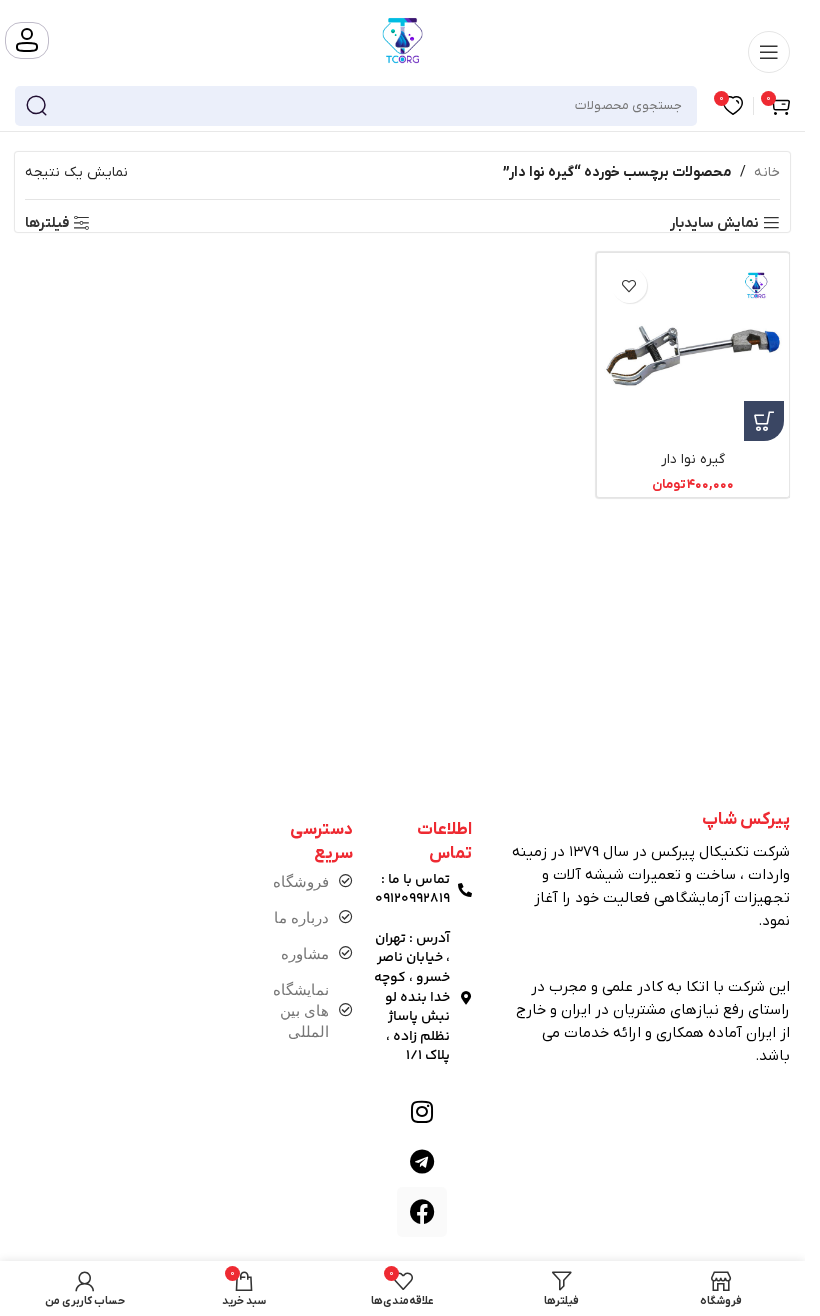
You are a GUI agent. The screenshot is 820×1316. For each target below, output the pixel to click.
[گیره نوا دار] (693, 349)
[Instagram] (422, 1112)
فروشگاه (301, 881)
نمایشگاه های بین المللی (301, 1010)
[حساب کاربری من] (27, 40)
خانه (767, 172)
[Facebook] (422, 1212)
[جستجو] (36, 106)
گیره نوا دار (693, 459)
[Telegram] (422, 1162)
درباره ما (301, 917)
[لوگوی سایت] (403, 39)
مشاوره (305, 953)
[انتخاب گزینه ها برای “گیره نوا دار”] (764, 421)
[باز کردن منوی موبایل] (769, 52)
